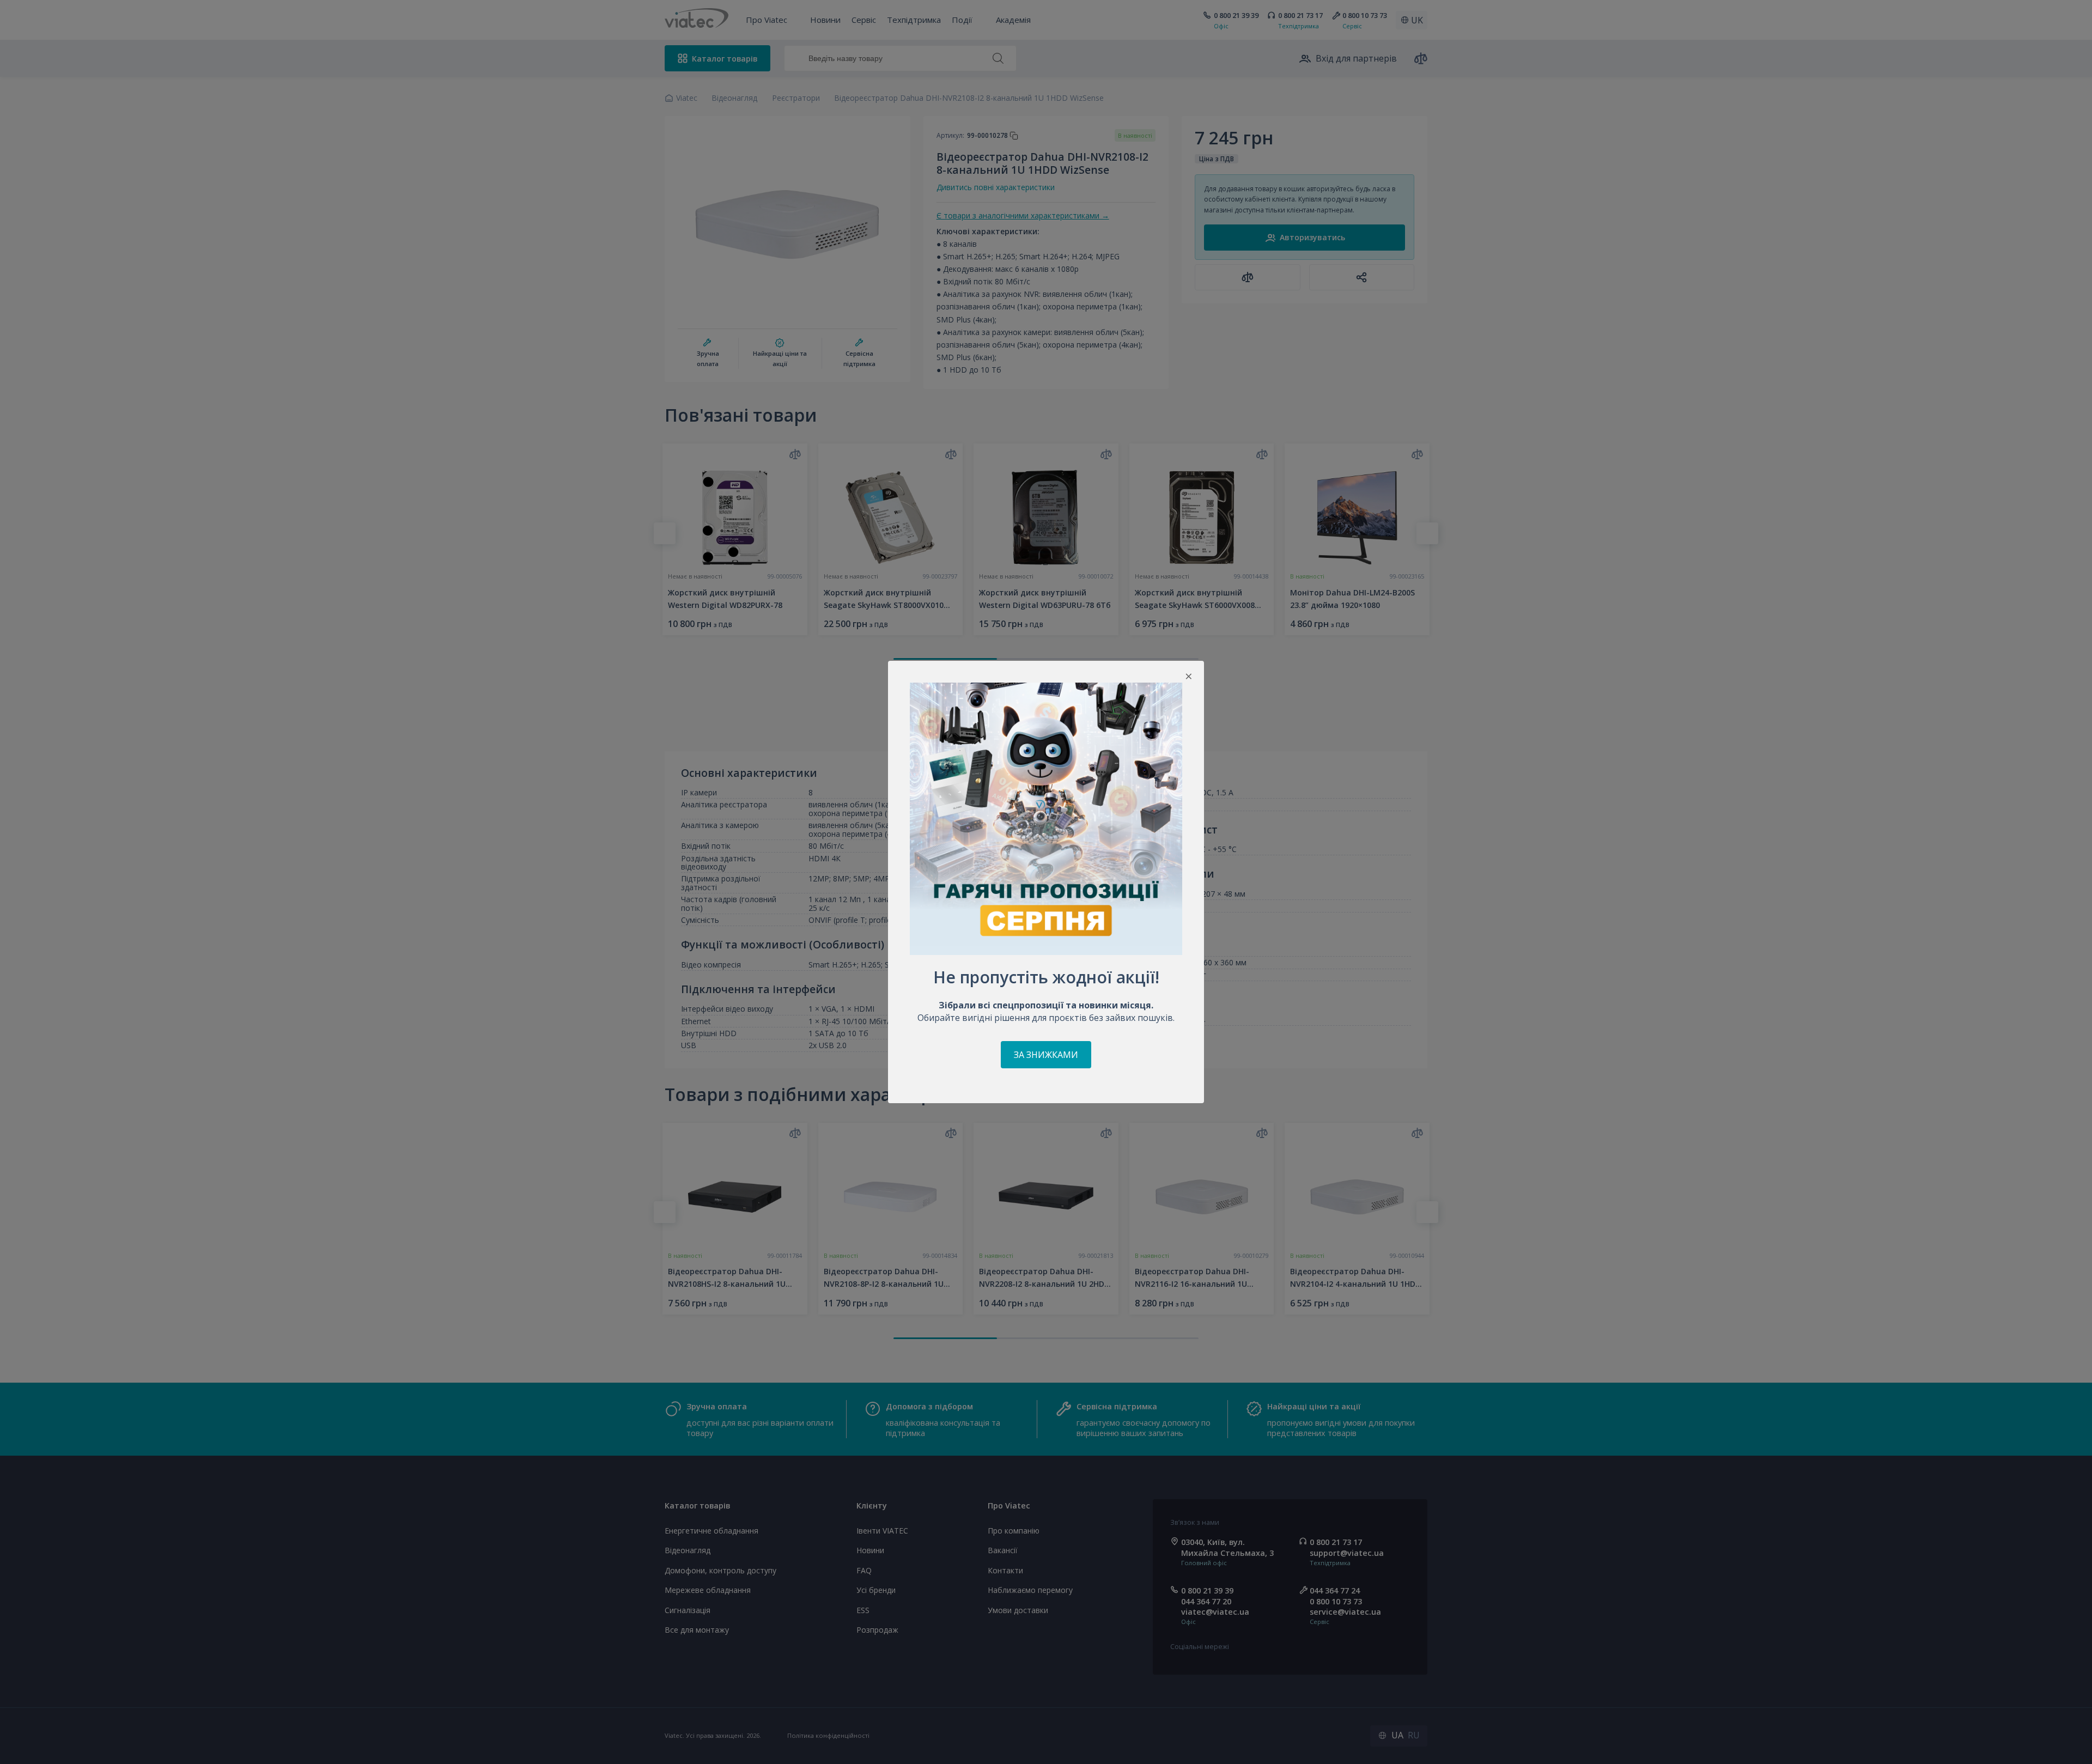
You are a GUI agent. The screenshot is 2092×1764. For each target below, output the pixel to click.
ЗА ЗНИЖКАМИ (1046, 1055)
